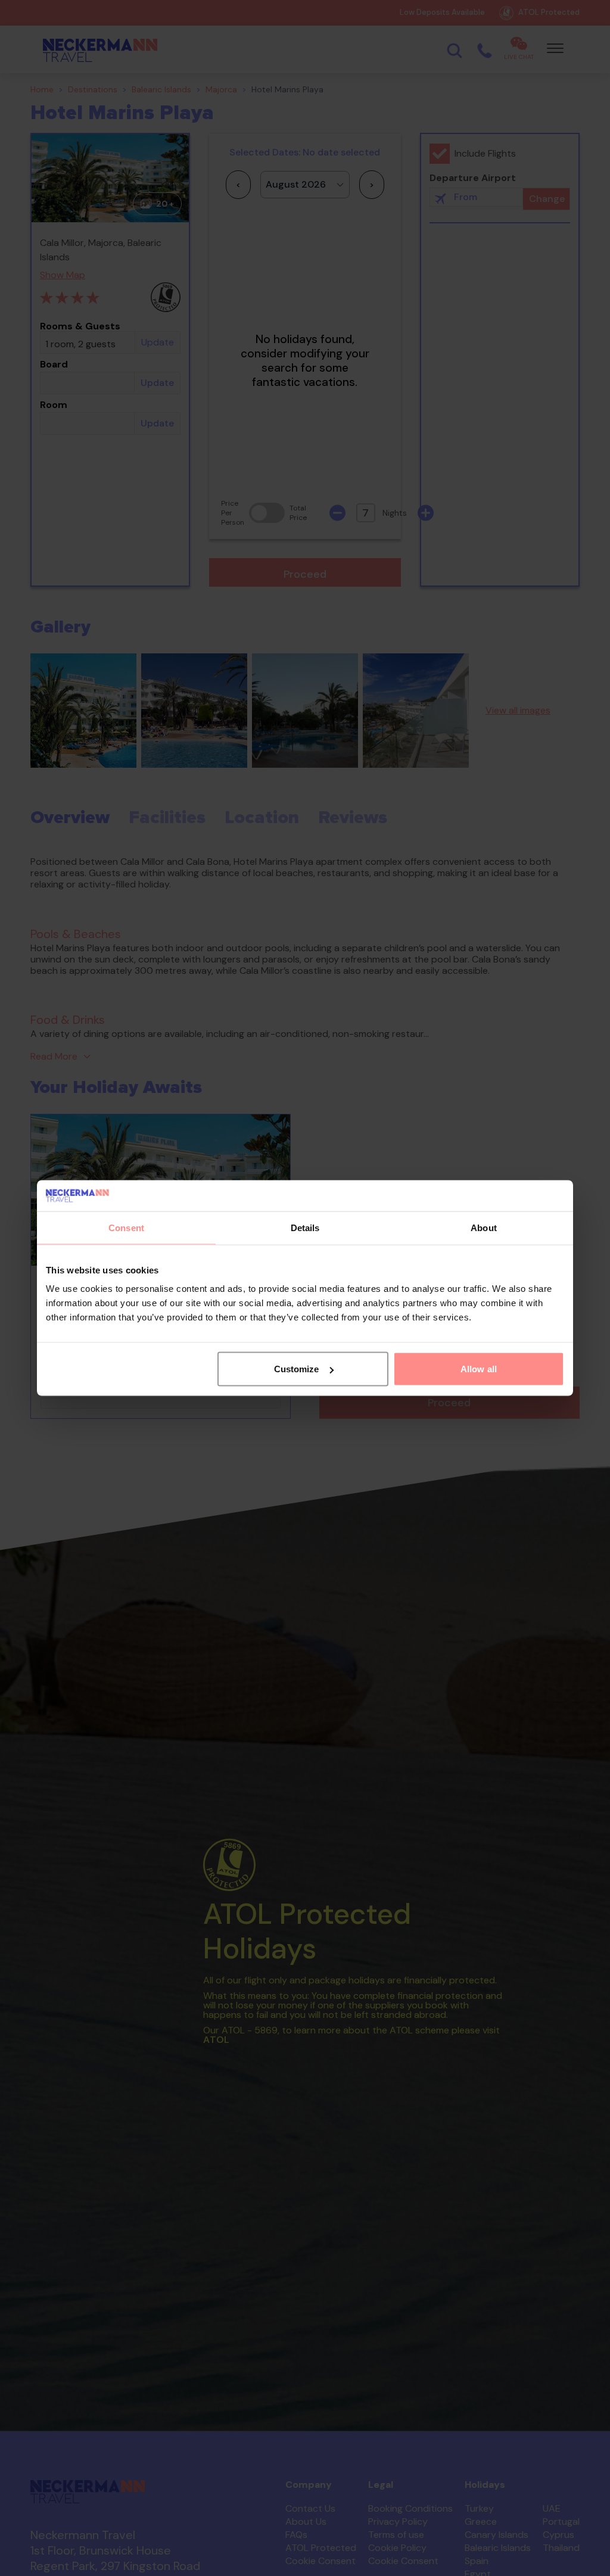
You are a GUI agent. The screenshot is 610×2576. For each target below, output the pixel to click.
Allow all (479, 1369)
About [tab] (484, 1227)
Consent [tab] (126, 1227)
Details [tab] (305, 1227)
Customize (297, 1369)
